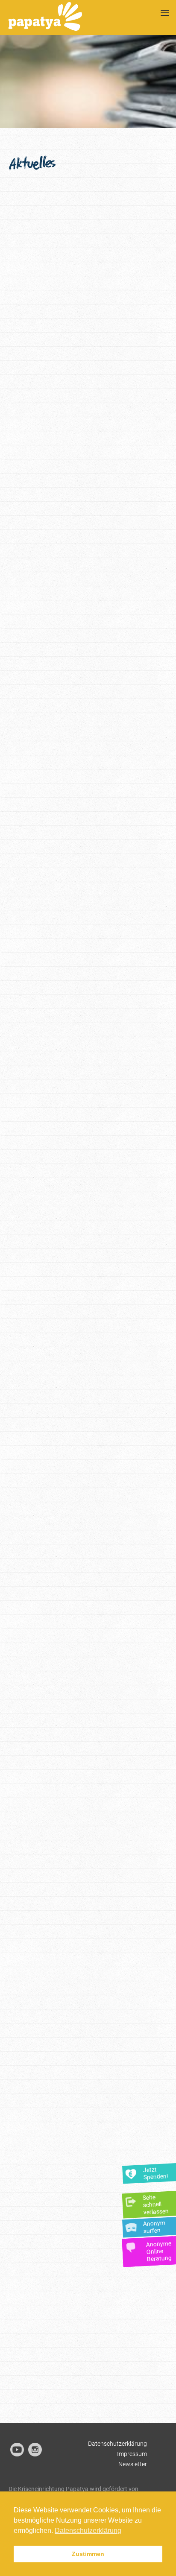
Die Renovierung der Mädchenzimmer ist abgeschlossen (58, 1773)
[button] (82, 204)
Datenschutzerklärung (117, 2444)
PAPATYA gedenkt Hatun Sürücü (79, 762)
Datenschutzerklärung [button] (88, 2531)
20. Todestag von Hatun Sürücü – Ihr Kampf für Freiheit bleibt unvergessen (81, 269)
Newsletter (133, 2464)
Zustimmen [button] (88, 2554)
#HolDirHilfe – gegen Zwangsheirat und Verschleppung (81, 2019)
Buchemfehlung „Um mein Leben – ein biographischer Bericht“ (80, 1017)
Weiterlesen (118, 383)
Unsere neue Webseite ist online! (79, 1513)
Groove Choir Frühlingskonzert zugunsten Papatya (75, 2270)
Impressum (132, 2454)
